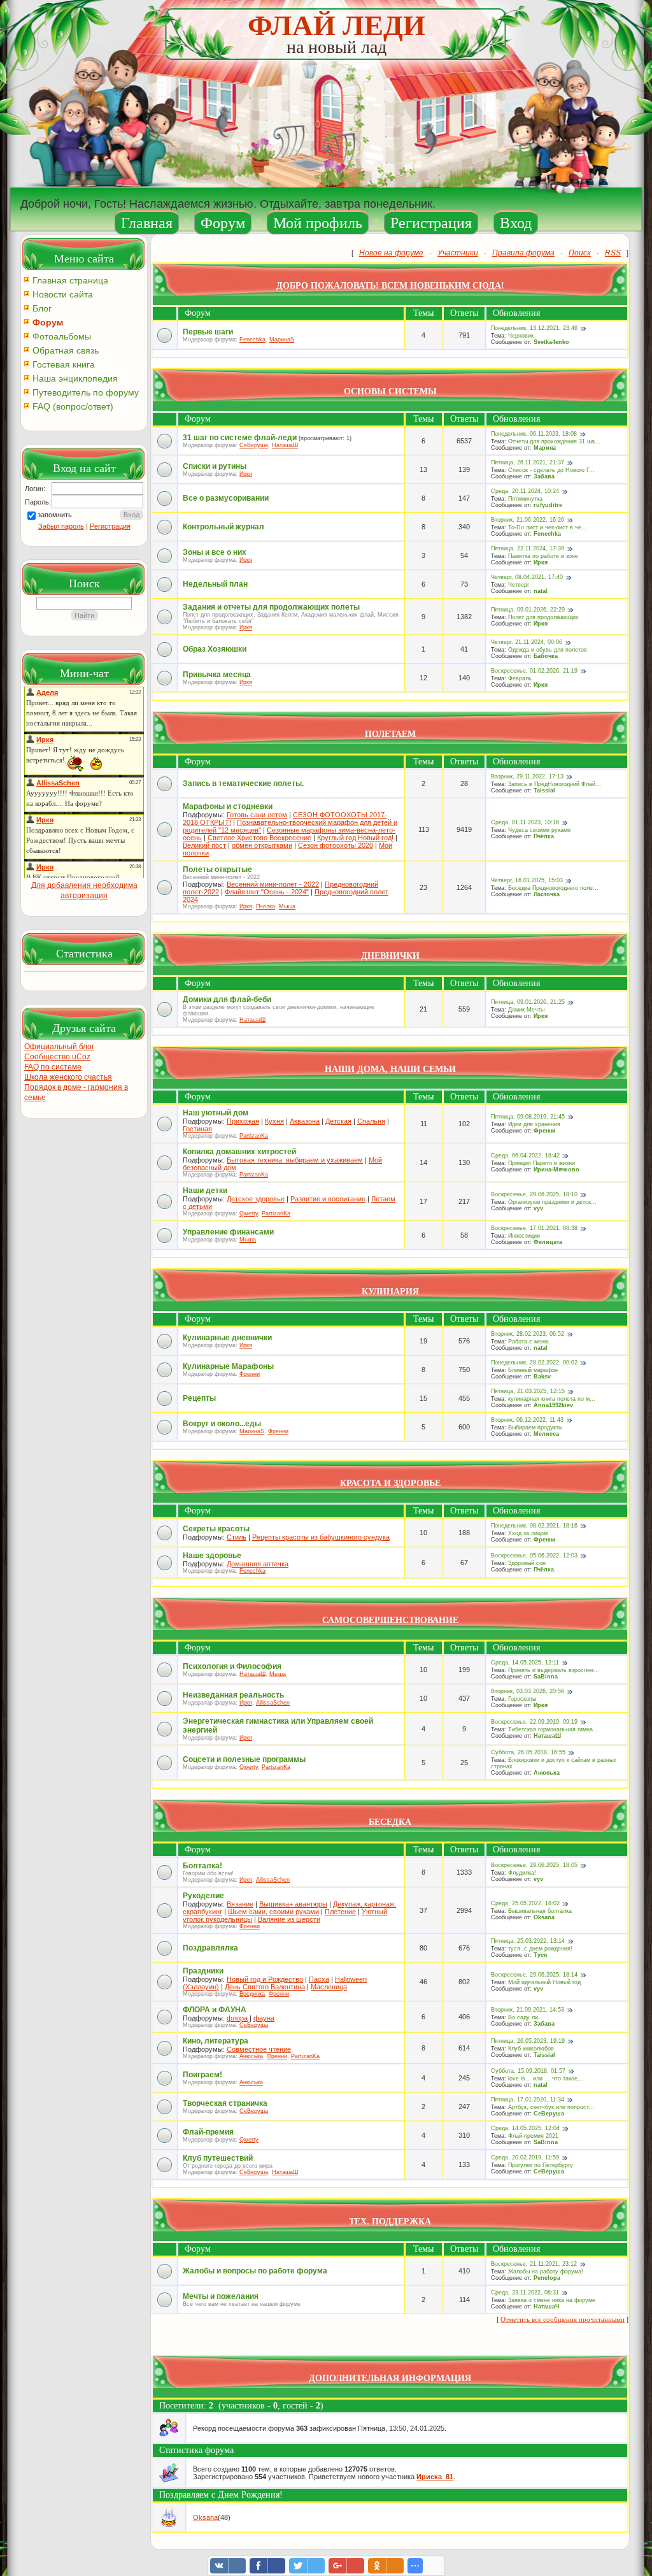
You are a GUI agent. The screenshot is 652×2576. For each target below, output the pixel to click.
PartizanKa (254, 1136)
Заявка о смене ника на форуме (552, 2300)
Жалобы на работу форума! (546, 2272)
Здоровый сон (527, 1563)
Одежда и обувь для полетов (548, 650)
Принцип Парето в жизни (542, 1163)
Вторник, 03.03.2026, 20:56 (528, 1691)
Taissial (544, 791)
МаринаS (282, 340)
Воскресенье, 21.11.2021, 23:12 (534, 2264)
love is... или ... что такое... (546, 2079)
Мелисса (546, 1434)
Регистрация (431, 223)
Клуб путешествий (218, 2158)
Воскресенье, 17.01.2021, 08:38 (534, 1228)
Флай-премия (208, 2132)
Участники (458, 253)
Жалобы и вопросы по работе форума (255, 2271)
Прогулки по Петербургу (541, 2165)
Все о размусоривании (226, 498)
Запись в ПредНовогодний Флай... (555, 784)
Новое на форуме (391, 253)
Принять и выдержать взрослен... (554, 1670)
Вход (516, 223)
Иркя (246, 474)
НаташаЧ (546, 2307)
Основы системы (390, 391)
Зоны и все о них (215, 552)
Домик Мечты (526, 1010)
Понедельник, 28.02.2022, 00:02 (534, 1363)
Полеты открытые (217, 869)
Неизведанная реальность (233, 1695)
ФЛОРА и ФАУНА (215, 2010)
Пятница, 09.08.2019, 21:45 (528, 1117)
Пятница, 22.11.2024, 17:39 (528, 548)
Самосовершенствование (390, 1620)
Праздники (203, 1971)
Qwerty (249, 1213)
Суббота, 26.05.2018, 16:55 (528, 1752)
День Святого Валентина (265, 1987)
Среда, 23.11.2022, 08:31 (525, 2293)
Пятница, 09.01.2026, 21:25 (528, 1002)
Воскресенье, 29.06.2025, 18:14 (534, 1975)
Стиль (237, 1537)
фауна (264, 2018)
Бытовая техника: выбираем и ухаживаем (295, 1160)
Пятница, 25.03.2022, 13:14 (528, 1941)
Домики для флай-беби (227, 999)
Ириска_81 (435, 2477)
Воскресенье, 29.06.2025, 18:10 (534, 1194)
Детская (338, 1121)
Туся (540, 1955)
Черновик (521, 336)
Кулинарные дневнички (227, 1338)
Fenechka (252, 340)
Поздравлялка (210, 1948)
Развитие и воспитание (328, 1199)
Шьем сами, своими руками (273, 1912)
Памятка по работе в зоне (543, 556)
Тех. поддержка (390, 2222)
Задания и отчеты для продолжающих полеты (271, 607)
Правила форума (523, 253)
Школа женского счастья (68, 1077)
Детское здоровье (256, 1199)
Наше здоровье (212, 1556)
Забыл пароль (61, 526)
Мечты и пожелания (221, 2296)
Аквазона (305, 1121)
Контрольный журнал (223, 527)
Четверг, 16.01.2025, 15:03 (527, 880)
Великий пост (204, 845)
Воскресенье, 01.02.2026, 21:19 (534, 671)
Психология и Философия (232, 1666)
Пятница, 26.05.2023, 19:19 (528, 2041)
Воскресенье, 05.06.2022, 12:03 (534, 1556)
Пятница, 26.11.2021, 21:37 (528, 462)
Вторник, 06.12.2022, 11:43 (527, 1420)
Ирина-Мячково (556, 1170)
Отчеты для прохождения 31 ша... (554, 441)
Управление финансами (228, 1232)
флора (237, 2018)
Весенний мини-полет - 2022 (273, 884)
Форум (223, 223)
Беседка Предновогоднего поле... (553, 888)
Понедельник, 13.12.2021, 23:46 (534, 328)
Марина (545, 448)
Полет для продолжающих (543, 617)
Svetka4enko (551, 342)
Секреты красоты (216, 1529)
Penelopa (547, 2278)
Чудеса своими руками (539, 830)
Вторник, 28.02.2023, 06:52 (528, 1334)
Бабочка (546, 656)
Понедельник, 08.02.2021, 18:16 (534, 1526)
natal (541, 591)
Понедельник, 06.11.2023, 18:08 (534, 434)
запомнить (55, 515)
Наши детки (205, 1191)
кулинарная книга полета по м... (552, 1399)
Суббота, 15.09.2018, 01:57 (528, 2071)
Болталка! (202, 1866)
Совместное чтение (259, 2049)
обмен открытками (262, 845)
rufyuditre (548, 505)
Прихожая (243, 1121)
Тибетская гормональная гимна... (553, 1729)
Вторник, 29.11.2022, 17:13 (527, 776)
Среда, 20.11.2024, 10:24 (525, 491)
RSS (613, 253)
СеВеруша (254, 445)
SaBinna (546, 1677)
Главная (147, 223)
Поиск (580, 253)
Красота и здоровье (390, 1483)
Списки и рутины (215, 466)
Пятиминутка (525, 499)
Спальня (371, 1121)
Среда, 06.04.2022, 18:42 (525, 1156)
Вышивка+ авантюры (293, 1904)
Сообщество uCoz (57, 1057)
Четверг (519, 585)
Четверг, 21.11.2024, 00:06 (527, 642)
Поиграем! (202, 2075)
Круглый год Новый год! (355, 838)
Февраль (520, 678)
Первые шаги (208, 332)
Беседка (390, 1822)
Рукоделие (203, 1896)
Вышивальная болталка (540, 1911)
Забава (544, 476)
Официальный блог (59, 1047)
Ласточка (547, 894)
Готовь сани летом (257, 815)
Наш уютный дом (216, 1113)
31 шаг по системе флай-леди (240, 438)
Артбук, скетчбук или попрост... (551, 2107)
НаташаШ (285, 445)
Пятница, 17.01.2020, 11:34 (528, 2100)
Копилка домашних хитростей (239, 1152)
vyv (538, 1208)
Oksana (544, 1917)
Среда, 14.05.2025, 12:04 (525, 2128)
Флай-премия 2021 (533, 2136)
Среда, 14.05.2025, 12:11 (525, 1663)
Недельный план (215, 584)
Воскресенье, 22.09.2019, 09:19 (534, 1722)
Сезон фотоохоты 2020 (336, 845)
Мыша (287, 906)
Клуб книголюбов (531, 2049)
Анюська (547, 1773)
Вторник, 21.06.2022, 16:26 (528, 520)
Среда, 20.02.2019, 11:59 (525, 2157)
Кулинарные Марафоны (228, 1366)
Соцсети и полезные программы (244, 1759)
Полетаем (390, 734)
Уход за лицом (528, 1533)
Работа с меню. (529, 1342)
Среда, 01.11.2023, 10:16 (525, 822)
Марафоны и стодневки (228, 806)
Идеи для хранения (534, 1124)
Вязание (240, 1904)
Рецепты (199, 1398)
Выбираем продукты (535, 1428)
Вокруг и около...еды (222, 1424)
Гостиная (197, 1129)
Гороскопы (522, 1699)
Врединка (252, 1994)
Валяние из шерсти (289, 1919)
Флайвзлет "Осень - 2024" (267, 892)
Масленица (329, 1987)
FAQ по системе (53, 1067)
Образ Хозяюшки (215, 649)
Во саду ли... (526, 2017)
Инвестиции (524, 1236)
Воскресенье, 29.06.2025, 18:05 (534, 1865)
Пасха (319, 1979)
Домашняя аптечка (258, 1564)
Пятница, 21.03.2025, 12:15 (528, 1391)
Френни (545, 1131)
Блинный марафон (533, 1370)
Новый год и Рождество (265, 1979)
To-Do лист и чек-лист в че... (548, 527)
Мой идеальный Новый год (544, 1982)
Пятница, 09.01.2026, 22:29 (528, 610)
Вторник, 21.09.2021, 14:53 (528, 2010)
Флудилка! (522, 1873)
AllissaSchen (273, 1703)
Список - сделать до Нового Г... (551, 470)
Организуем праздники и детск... (552, 1202)
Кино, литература (216, 2041)
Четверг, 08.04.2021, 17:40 (527, 577)
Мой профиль (318, 223)
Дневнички (390, 956)
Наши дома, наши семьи (390, 1069)
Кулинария (390, 1292)
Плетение (340, 1912)
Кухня (274, 1121)
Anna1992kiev (553, 1405)
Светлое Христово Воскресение (259, 838)
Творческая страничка (225, 2103)
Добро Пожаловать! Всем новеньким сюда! (390, 286)
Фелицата (548, 1242)
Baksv (542, 1377)
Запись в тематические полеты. (243, 784)
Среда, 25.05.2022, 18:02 (525, 1903)
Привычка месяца (217, 675)
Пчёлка (544, 836)
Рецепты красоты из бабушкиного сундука (321, 1537)
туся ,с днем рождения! (540, 1949)
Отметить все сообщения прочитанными (563, 2319)
